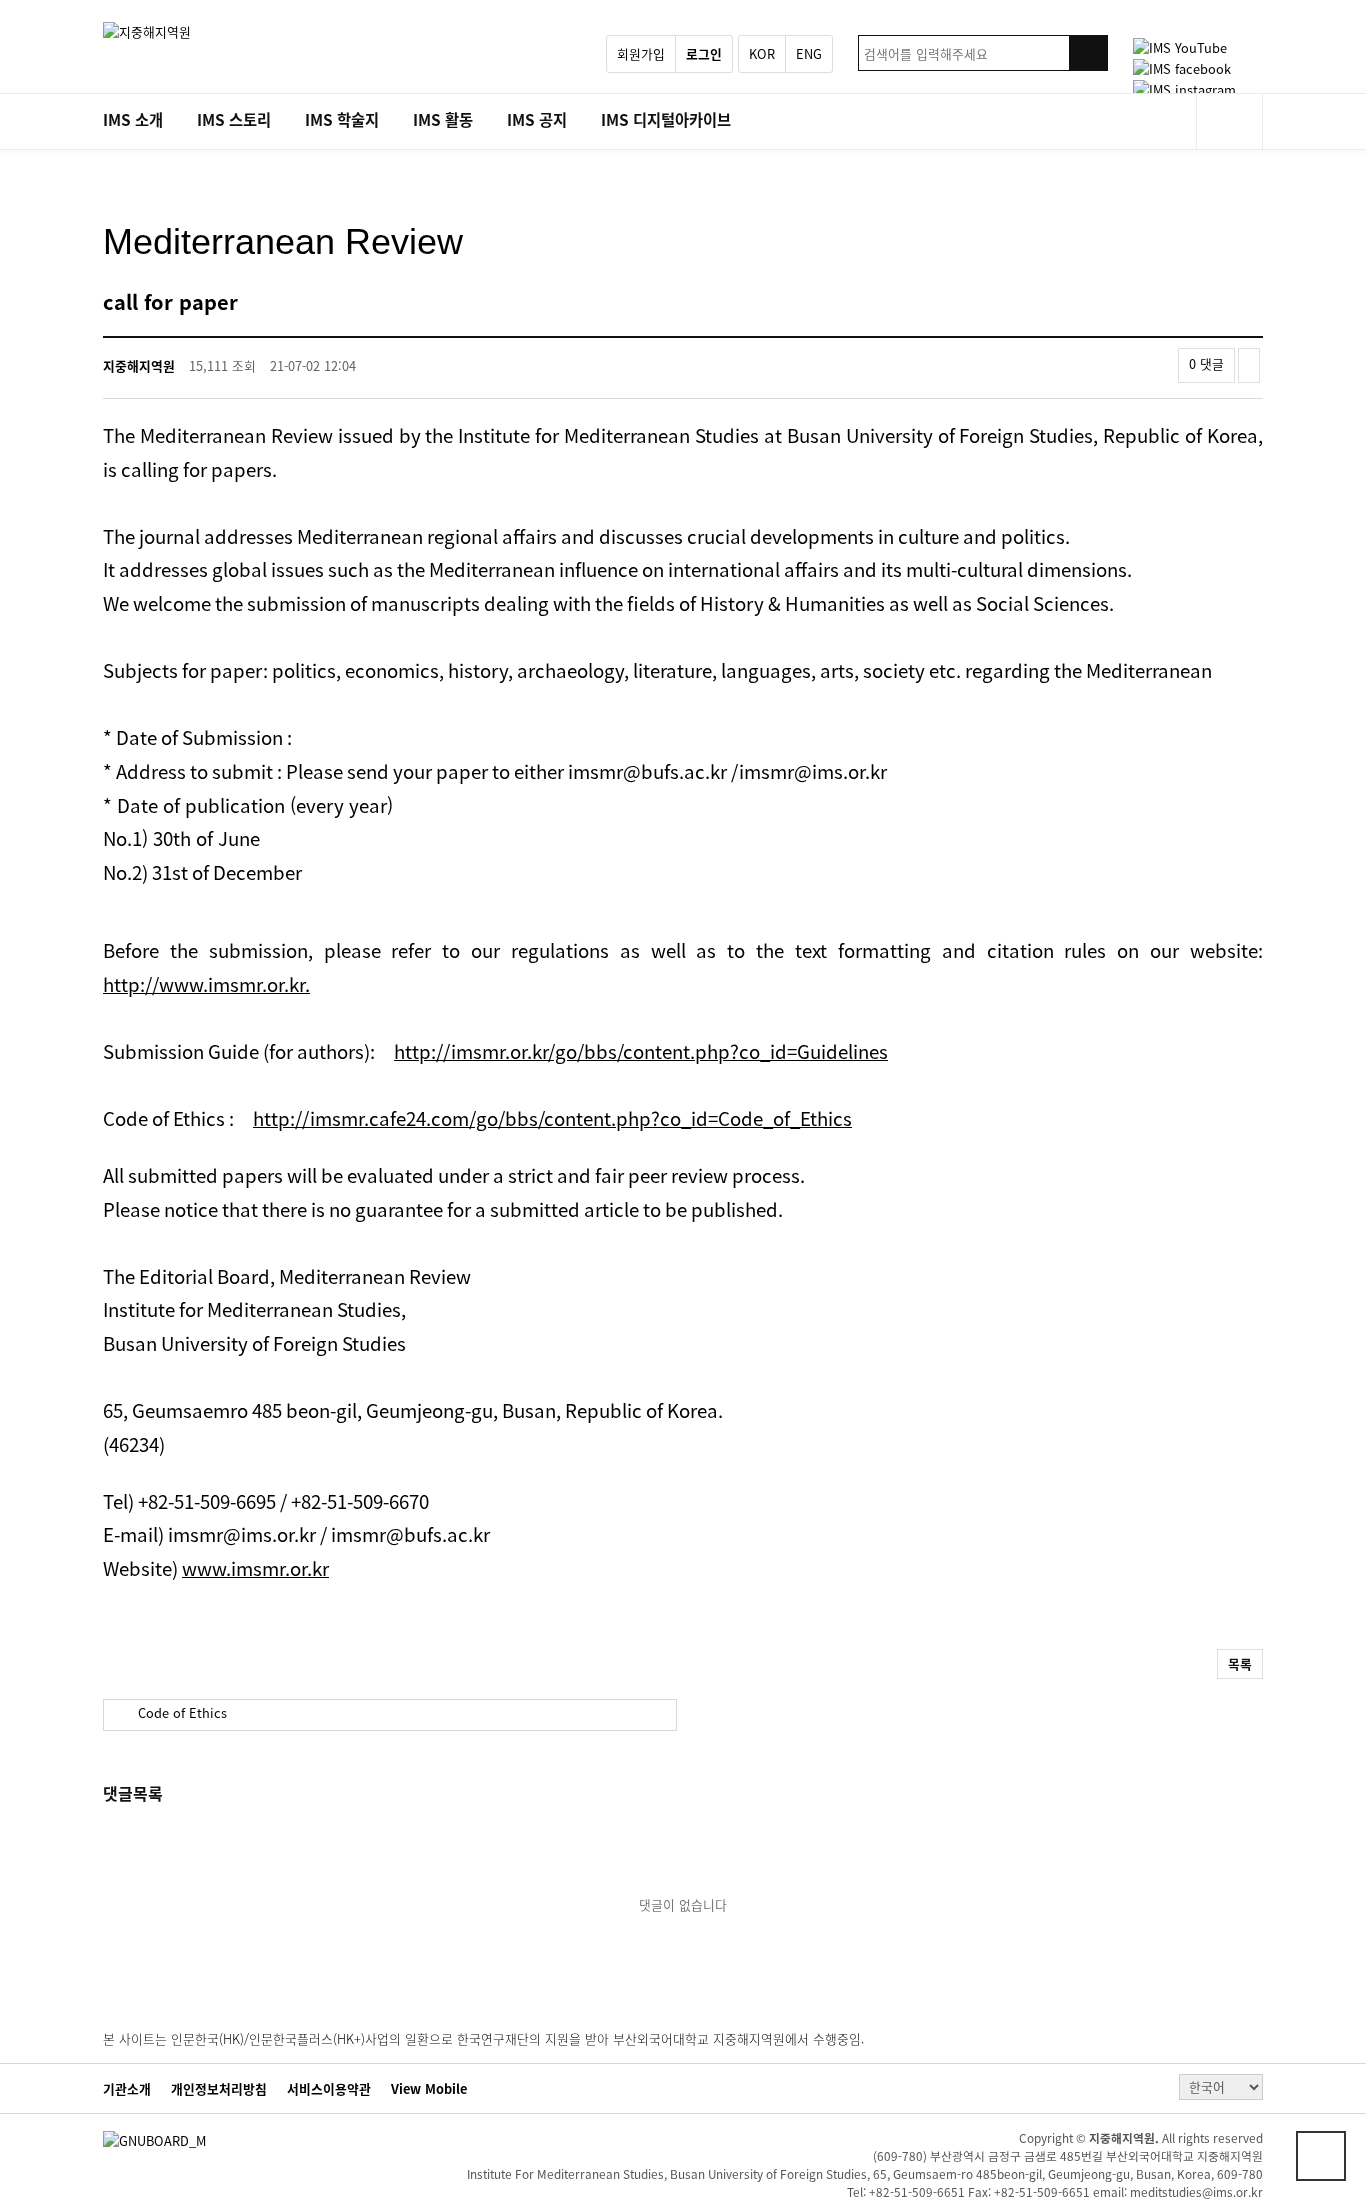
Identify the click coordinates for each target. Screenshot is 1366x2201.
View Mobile (429, 2089)
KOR (762, 53)
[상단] (1321, 2156)
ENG (809, 53)
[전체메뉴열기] (1229, 121)
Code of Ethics (180, 1712)
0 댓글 (1206, 363)
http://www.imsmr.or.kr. (206, 984)
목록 (1240, 1663)
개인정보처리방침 (219, 2089)
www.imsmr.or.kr (255, 1568)
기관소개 (127, 2089)
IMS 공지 (537, 119)
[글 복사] (1249, 365)
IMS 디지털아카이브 (666, 119)
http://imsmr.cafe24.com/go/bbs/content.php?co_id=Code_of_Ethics (552, 1118)
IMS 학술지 (342, 119)
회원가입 (641, 53)
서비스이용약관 (329, 2089)
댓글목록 (133, 1793)
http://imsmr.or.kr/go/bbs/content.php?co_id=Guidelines (641, 1051)
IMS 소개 (133, 119)
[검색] (1088, 53)
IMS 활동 (443, 119)
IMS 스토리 (234, 119)
